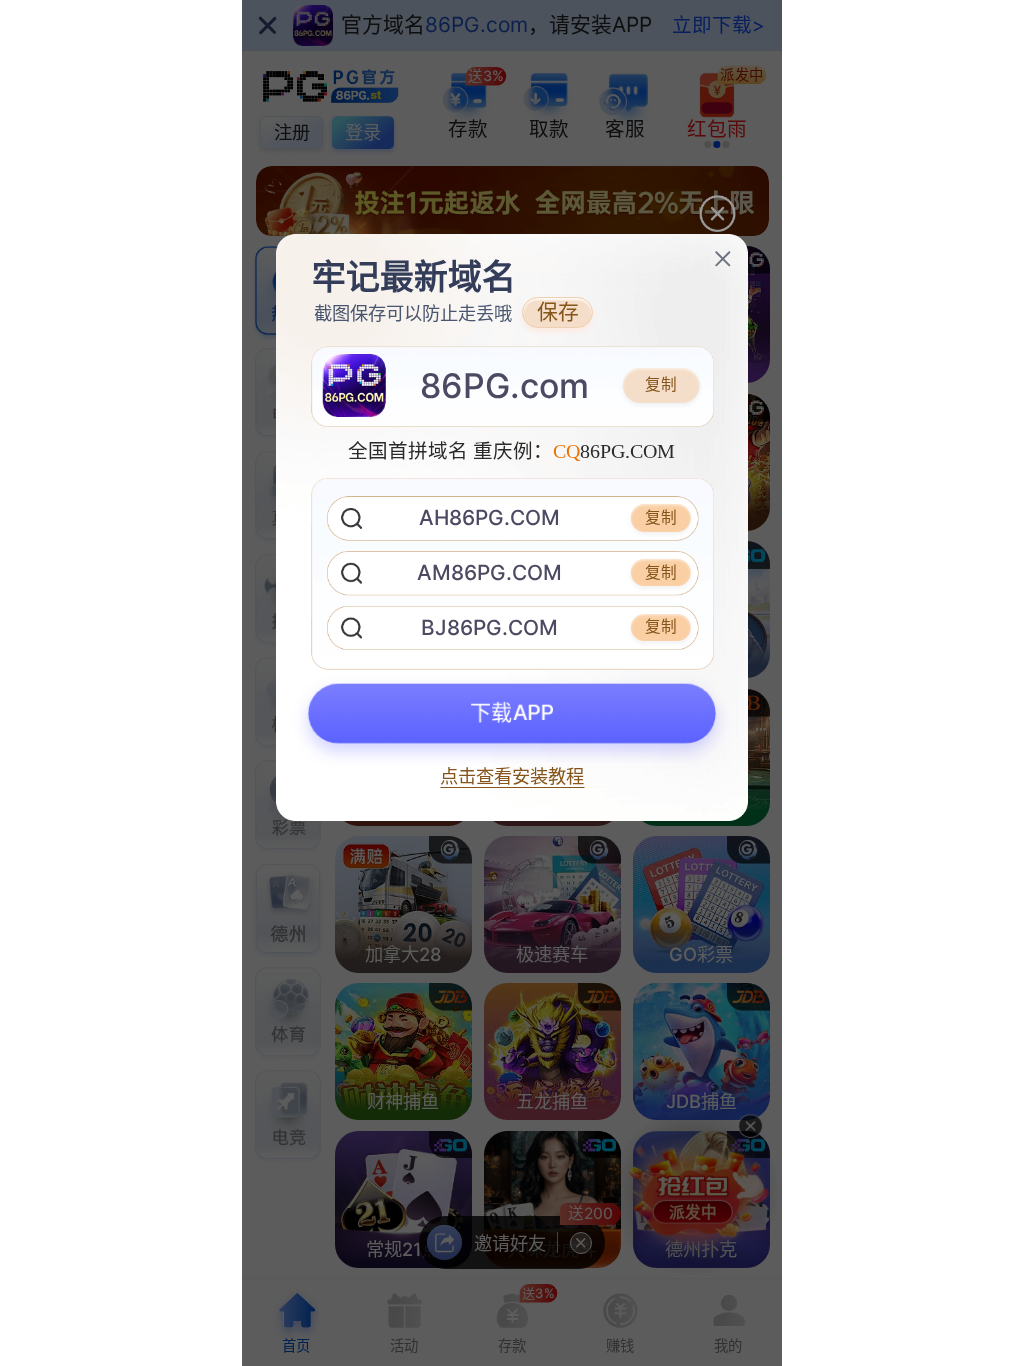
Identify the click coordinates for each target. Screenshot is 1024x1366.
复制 (661, 384)
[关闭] (723, 258)
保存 (558, 311)
